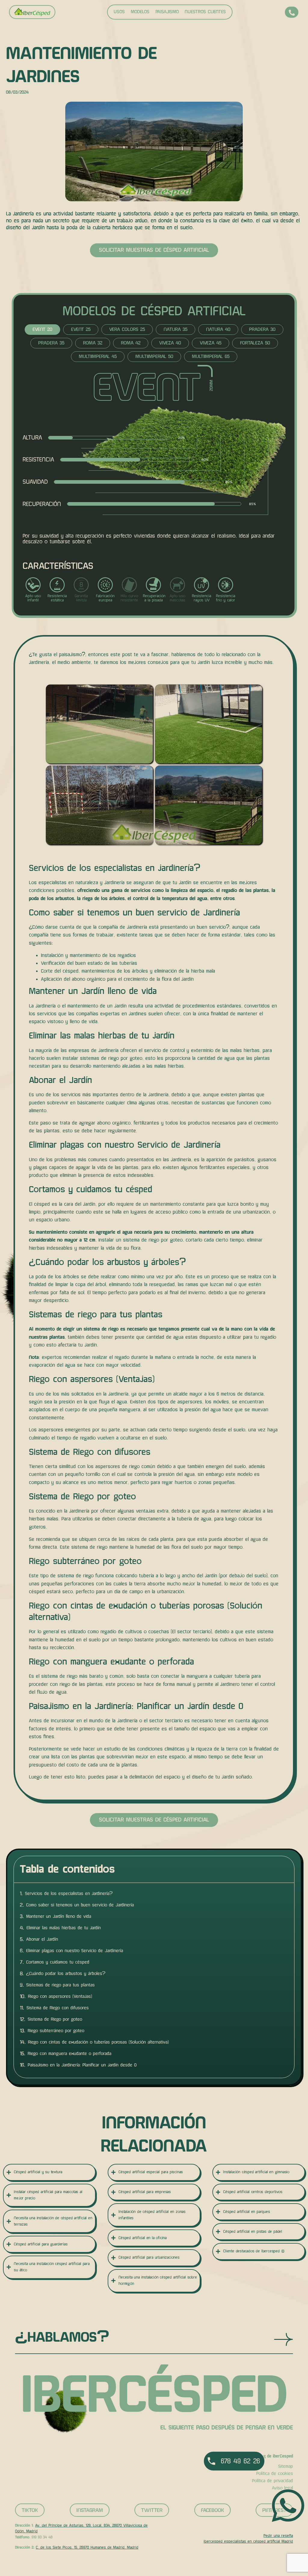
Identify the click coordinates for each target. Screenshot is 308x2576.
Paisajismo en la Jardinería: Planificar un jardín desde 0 (82, 2065)
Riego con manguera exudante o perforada (69, 2053)
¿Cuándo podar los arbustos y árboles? (66, 1973)
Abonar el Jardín (42, 1939)
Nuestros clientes (205, 12)
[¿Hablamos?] (283, 2339)
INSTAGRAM (90, 2510)
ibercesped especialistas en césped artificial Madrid (248, 2541)
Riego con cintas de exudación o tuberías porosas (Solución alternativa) (98, 2042)
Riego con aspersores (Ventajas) (60, 1996)
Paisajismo (167, 12)
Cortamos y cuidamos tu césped (58, 1962)
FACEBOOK (213, 2510)
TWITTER (152, 2510)
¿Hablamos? (62, 2337)
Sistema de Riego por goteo (55, 2019)
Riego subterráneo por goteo (56, 2031)
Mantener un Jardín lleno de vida (59, 1916)
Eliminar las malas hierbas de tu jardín (64, 1928)
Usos (119, 12)
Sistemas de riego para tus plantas (60, 1985)
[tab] (42, 330)
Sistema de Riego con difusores (58, 2008)
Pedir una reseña (278, 2536)
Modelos (140, 12)
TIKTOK (30, 2510)
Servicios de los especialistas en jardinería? (69, 1893)
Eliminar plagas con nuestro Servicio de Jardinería (75, 1951)
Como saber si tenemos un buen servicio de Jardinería (80, 1905)
